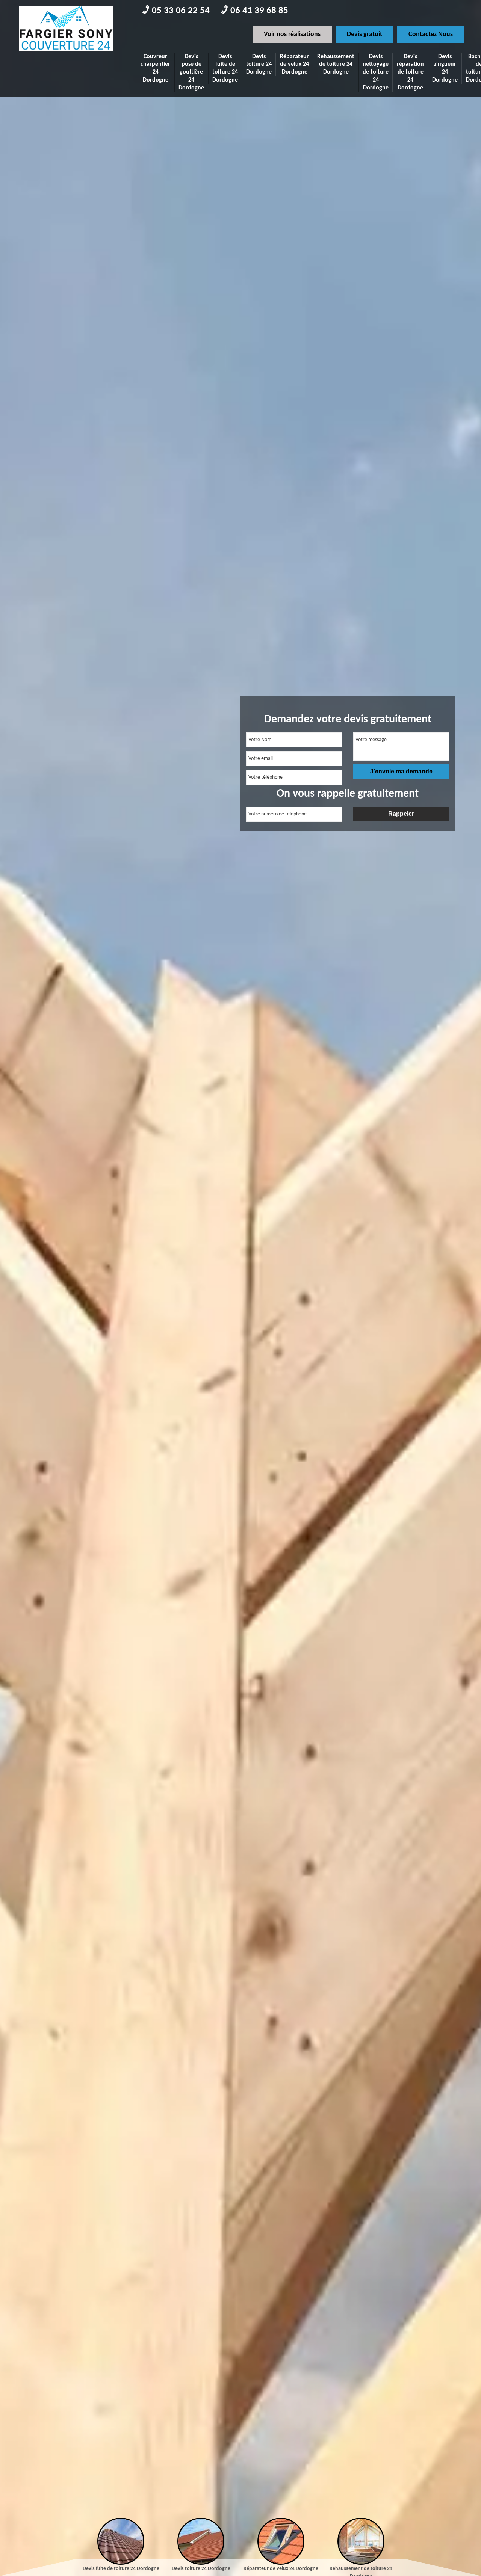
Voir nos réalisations (292, 34)
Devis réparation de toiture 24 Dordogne (410, 72)
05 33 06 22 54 (181, 11)
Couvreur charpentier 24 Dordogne (155, 68)
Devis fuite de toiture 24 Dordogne (225, 68)
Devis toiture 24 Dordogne (259, 65)
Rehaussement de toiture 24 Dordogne (336, 65)
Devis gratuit (365, 34)
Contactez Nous (431, 34)
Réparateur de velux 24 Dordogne (294, 65)
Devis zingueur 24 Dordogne (445, 68)
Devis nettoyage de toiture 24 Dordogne (376, 72)
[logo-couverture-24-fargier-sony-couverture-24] (66, 53)
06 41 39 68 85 (259, 11)
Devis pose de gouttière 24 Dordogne (191, 72)
